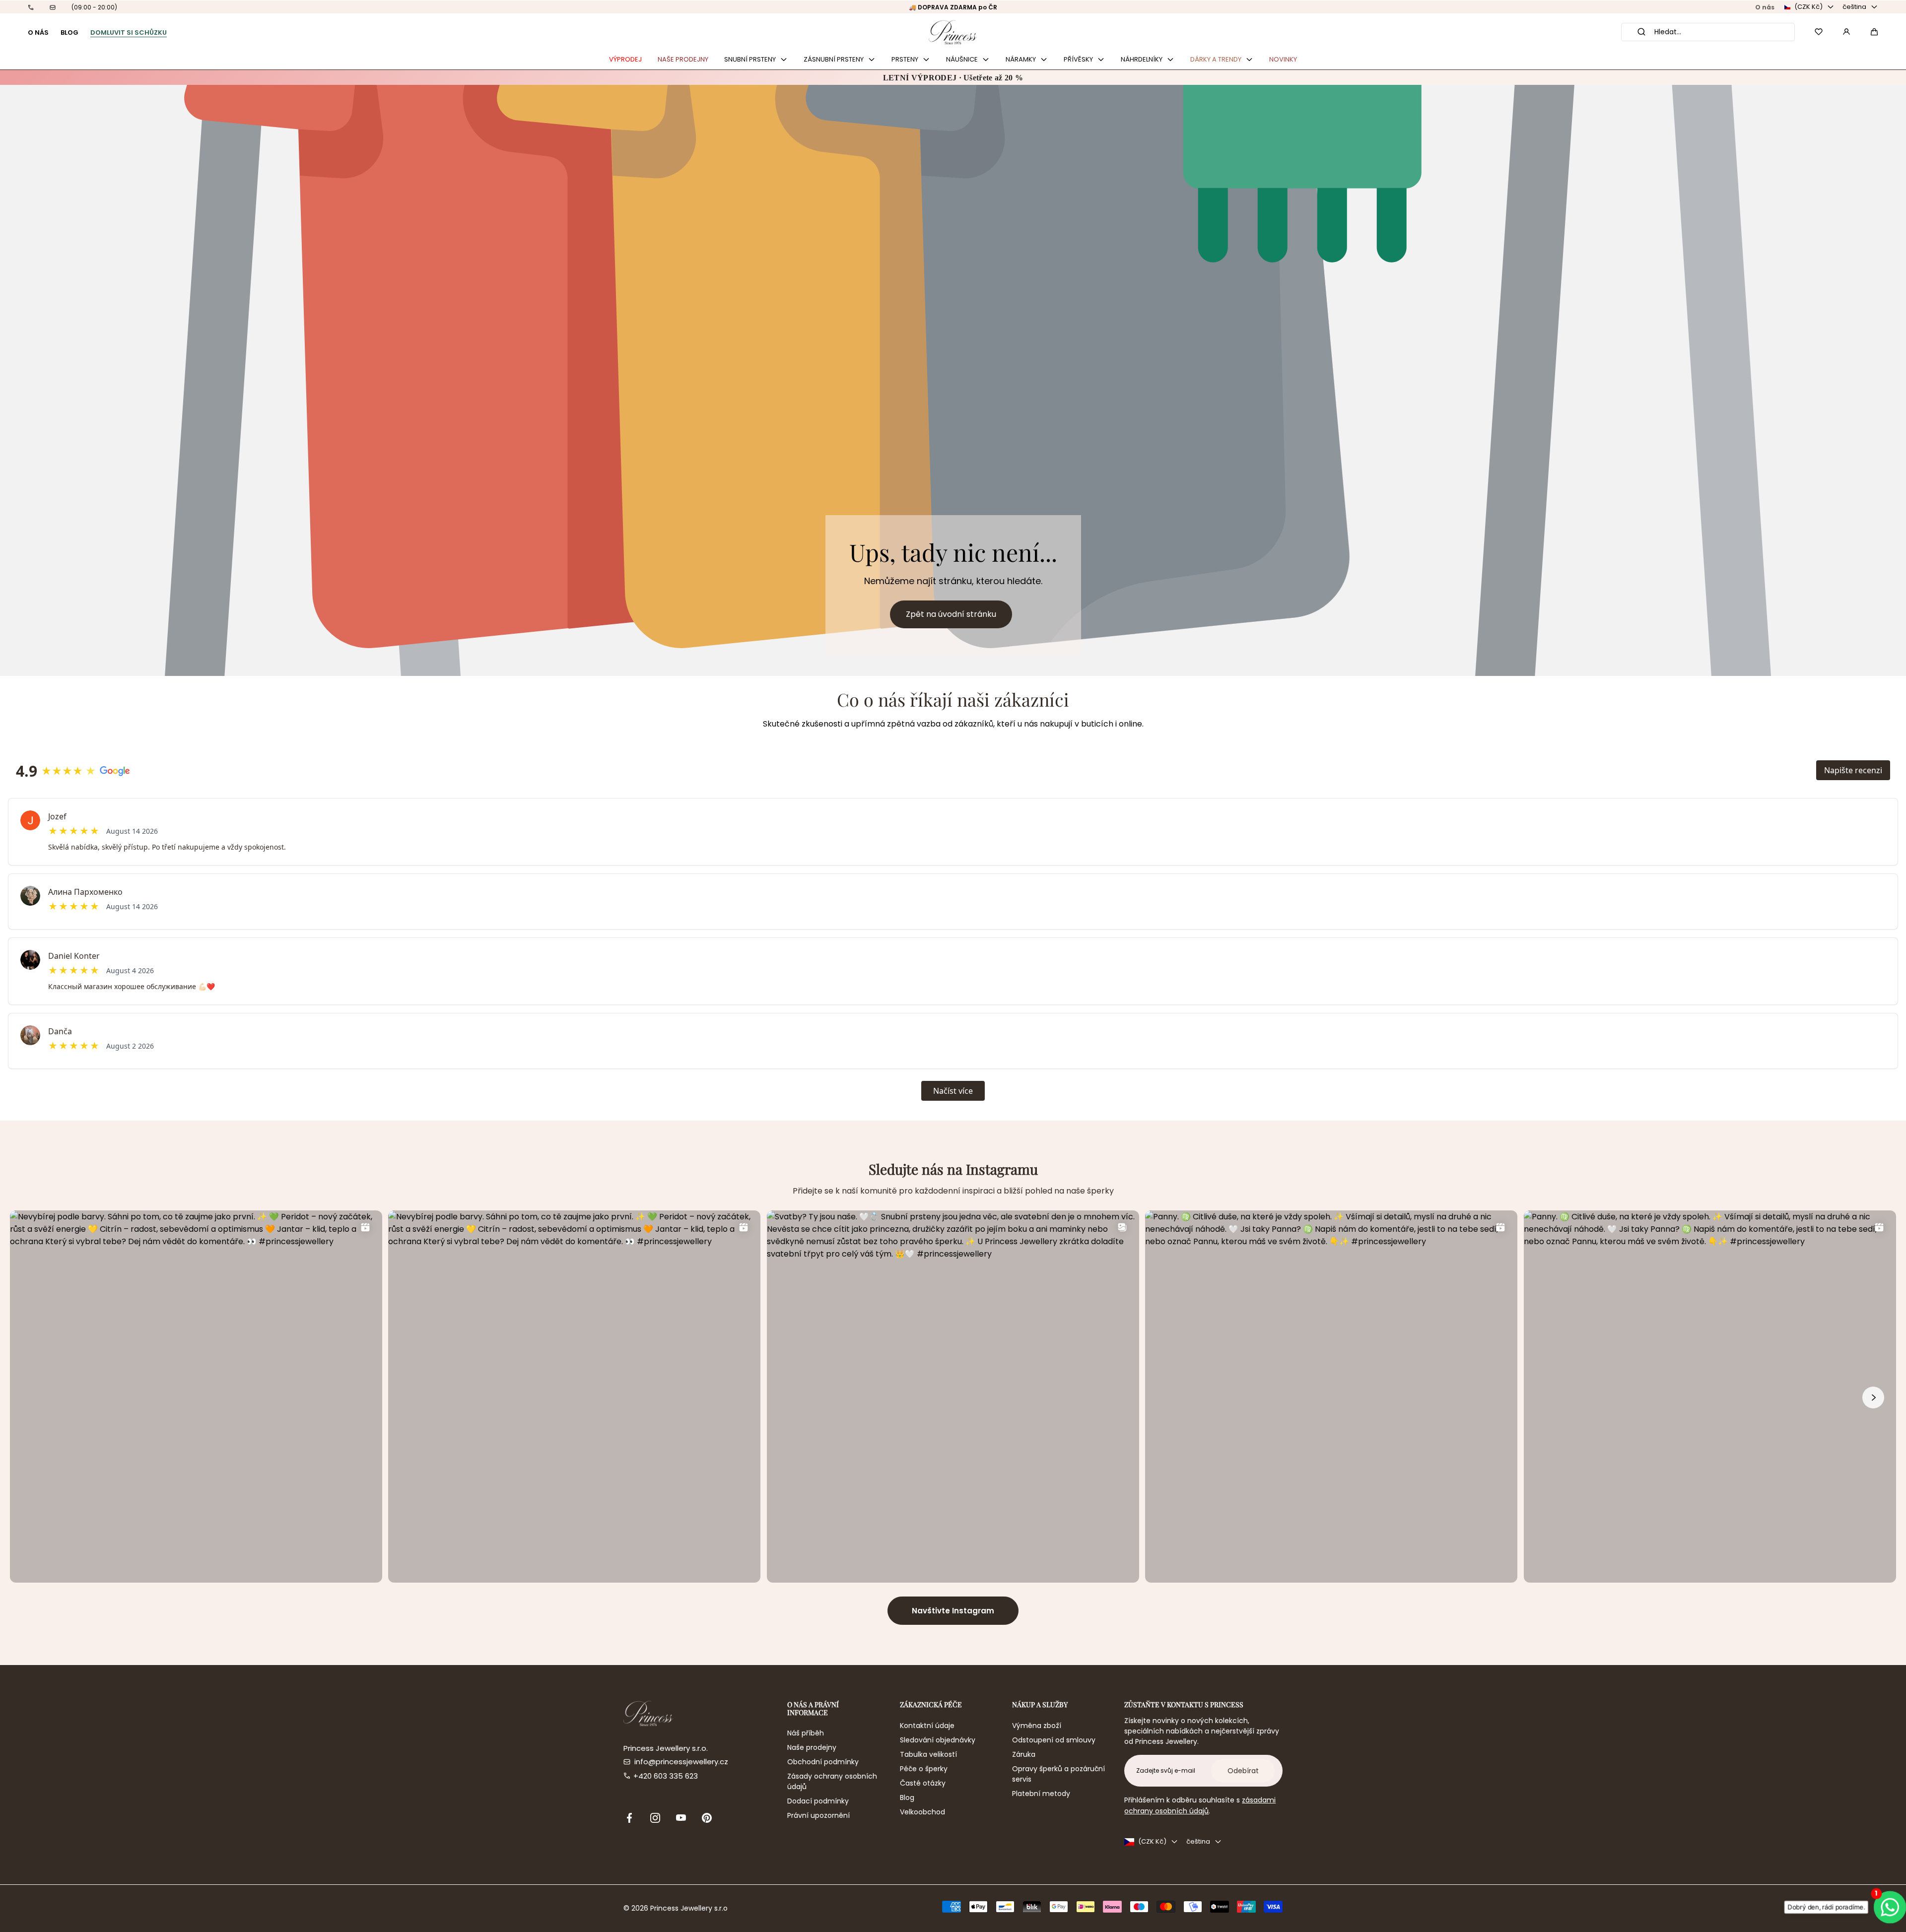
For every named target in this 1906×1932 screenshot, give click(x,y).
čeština (1854, 7)
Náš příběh (806, 1733)
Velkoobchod (922, 1812)
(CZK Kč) (1808, 7)
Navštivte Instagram (953, 1611)
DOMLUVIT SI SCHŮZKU (129, 33)
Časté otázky (923, 1783)
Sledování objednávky (938, 1740)
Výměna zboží (1037, 1726)
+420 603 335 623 (666, 1776)
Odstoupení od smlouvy (1054, 1740)
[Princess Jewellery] (953, 32)
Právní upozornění (818, 1815)
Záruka (1024, 1754)
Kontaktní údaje (927, 1726)
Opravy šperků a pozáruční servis (1058, 1774)
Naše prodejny (812, 1747)
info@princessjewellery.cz (681, 1762)
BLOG (69, 33)
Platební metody (1041, 1794)
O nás (1765, 7)
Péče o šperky (924, 1769)
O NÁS (38, 33)
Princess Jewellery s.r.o (689, 1908)
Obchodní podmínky (823, 1762)
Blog (907, 1798)
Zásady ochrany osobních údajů (832, 1781)
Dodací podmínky (818, 1801)
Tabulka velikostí (928, 1754)
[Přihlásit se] (1846, 32)
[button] (1874, 32)
